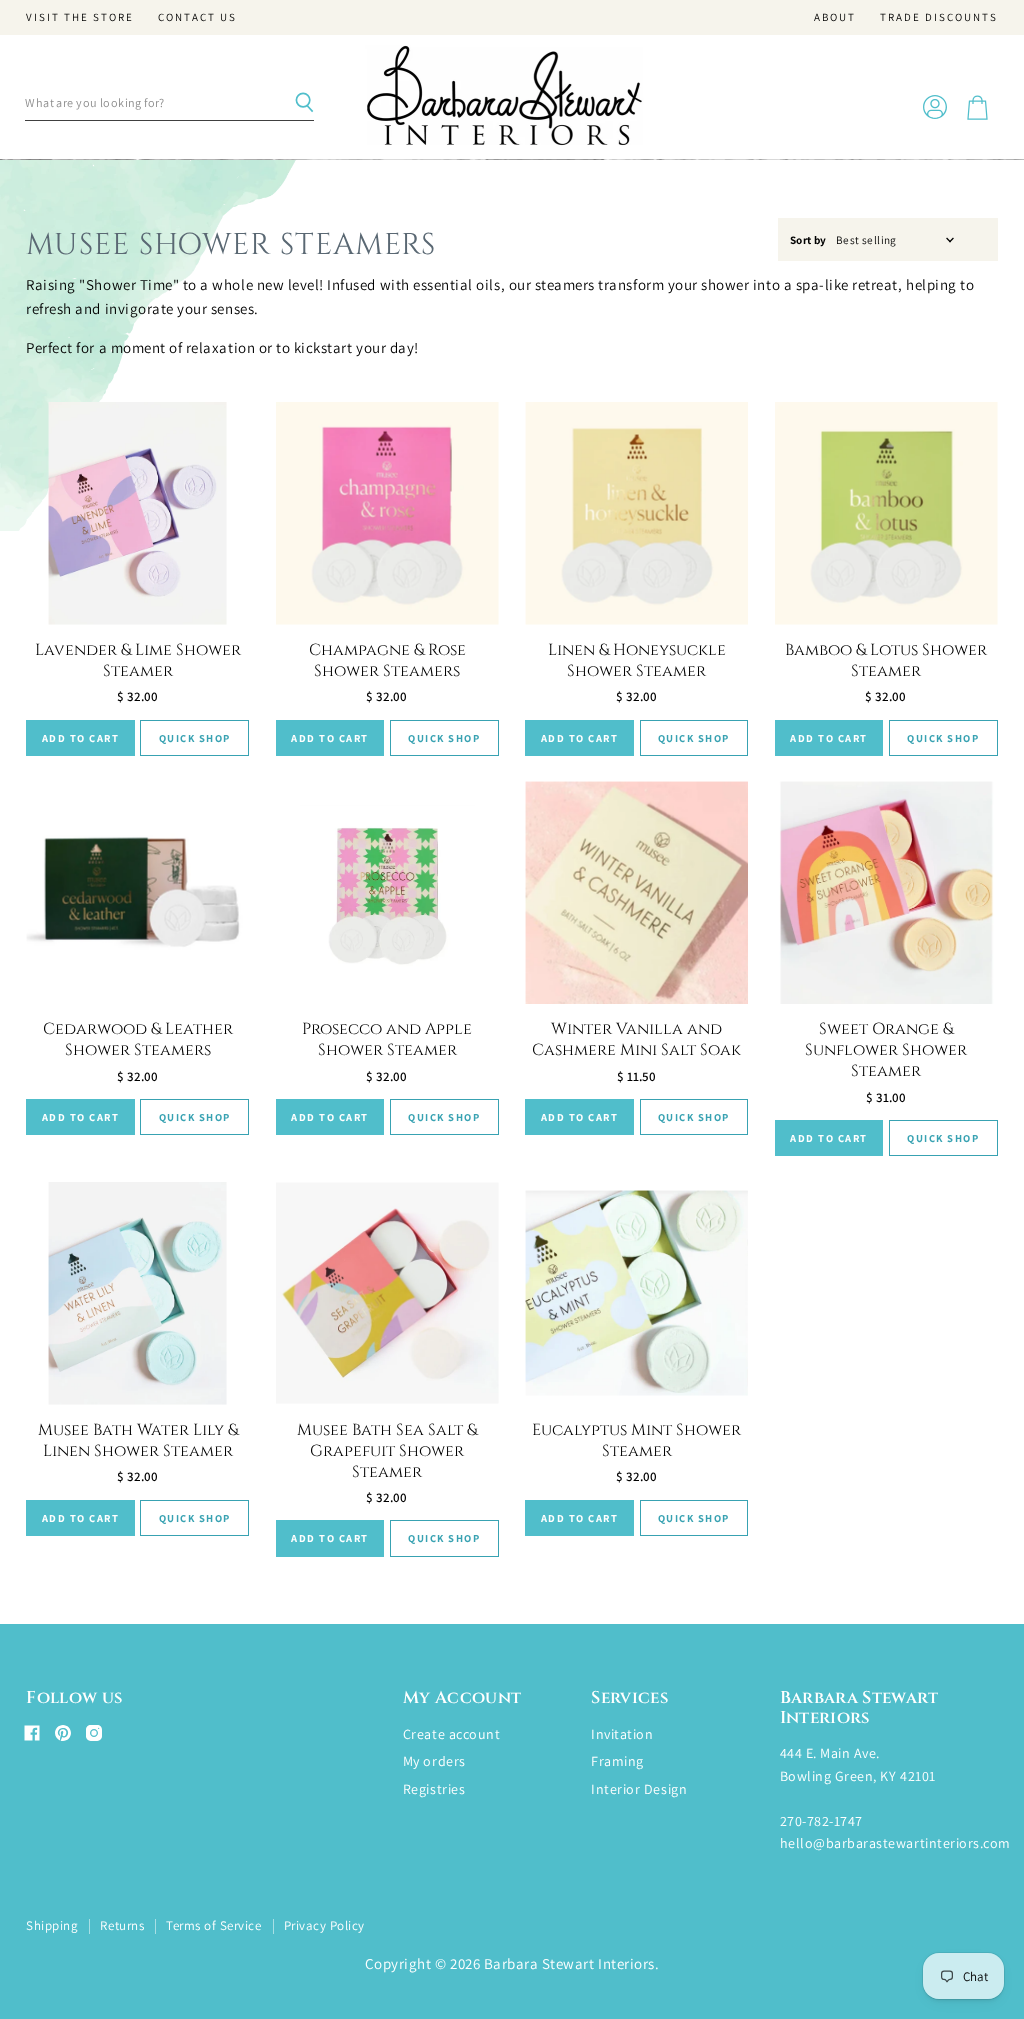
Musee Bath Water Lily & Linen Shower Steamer (138, 1440)
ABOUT (835, 17)
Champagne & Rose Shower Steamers (387, 660)
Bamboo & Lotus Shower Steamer (886, 660)
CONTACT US (197, 17)
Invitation (622, 1734)
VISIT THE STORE (80, 17)
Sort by (808, 240)
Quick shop (195, 738)
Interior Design (639, 1789)
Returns (122, 1925)
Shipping (52, 1925)
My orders (434, 1761)
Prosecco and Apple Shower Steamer (387, 1039)
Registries (434, 1789)
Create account (451, 1734)
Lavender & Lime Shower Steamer (138, 660)
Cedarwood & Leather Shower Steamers (138, 1039)
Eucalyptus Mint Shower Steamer (636, 1440)
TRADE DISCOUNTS (939, 17)
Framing (617, 1761)
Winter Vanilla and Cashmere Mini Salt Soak (636, 1039)
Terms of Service (213, 1925)
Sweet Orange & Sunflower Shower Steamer (886, 1050)
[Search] (304, 103)
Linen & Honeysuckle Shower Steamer (637, 660)
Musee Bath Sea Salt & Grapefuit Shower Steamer (387, 1451)
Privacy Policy (324, 1925)
